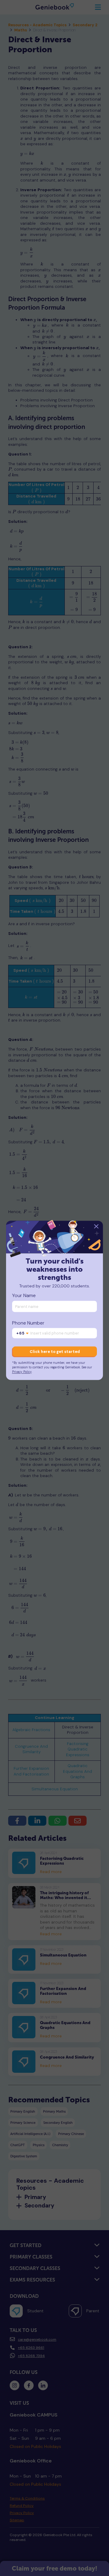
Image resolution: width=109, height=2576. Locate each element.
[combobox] (23, 1334)
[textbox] (23, 1334)
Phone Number (28, 1323)
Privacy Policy (22, 1372)
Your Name (24, 1296)
